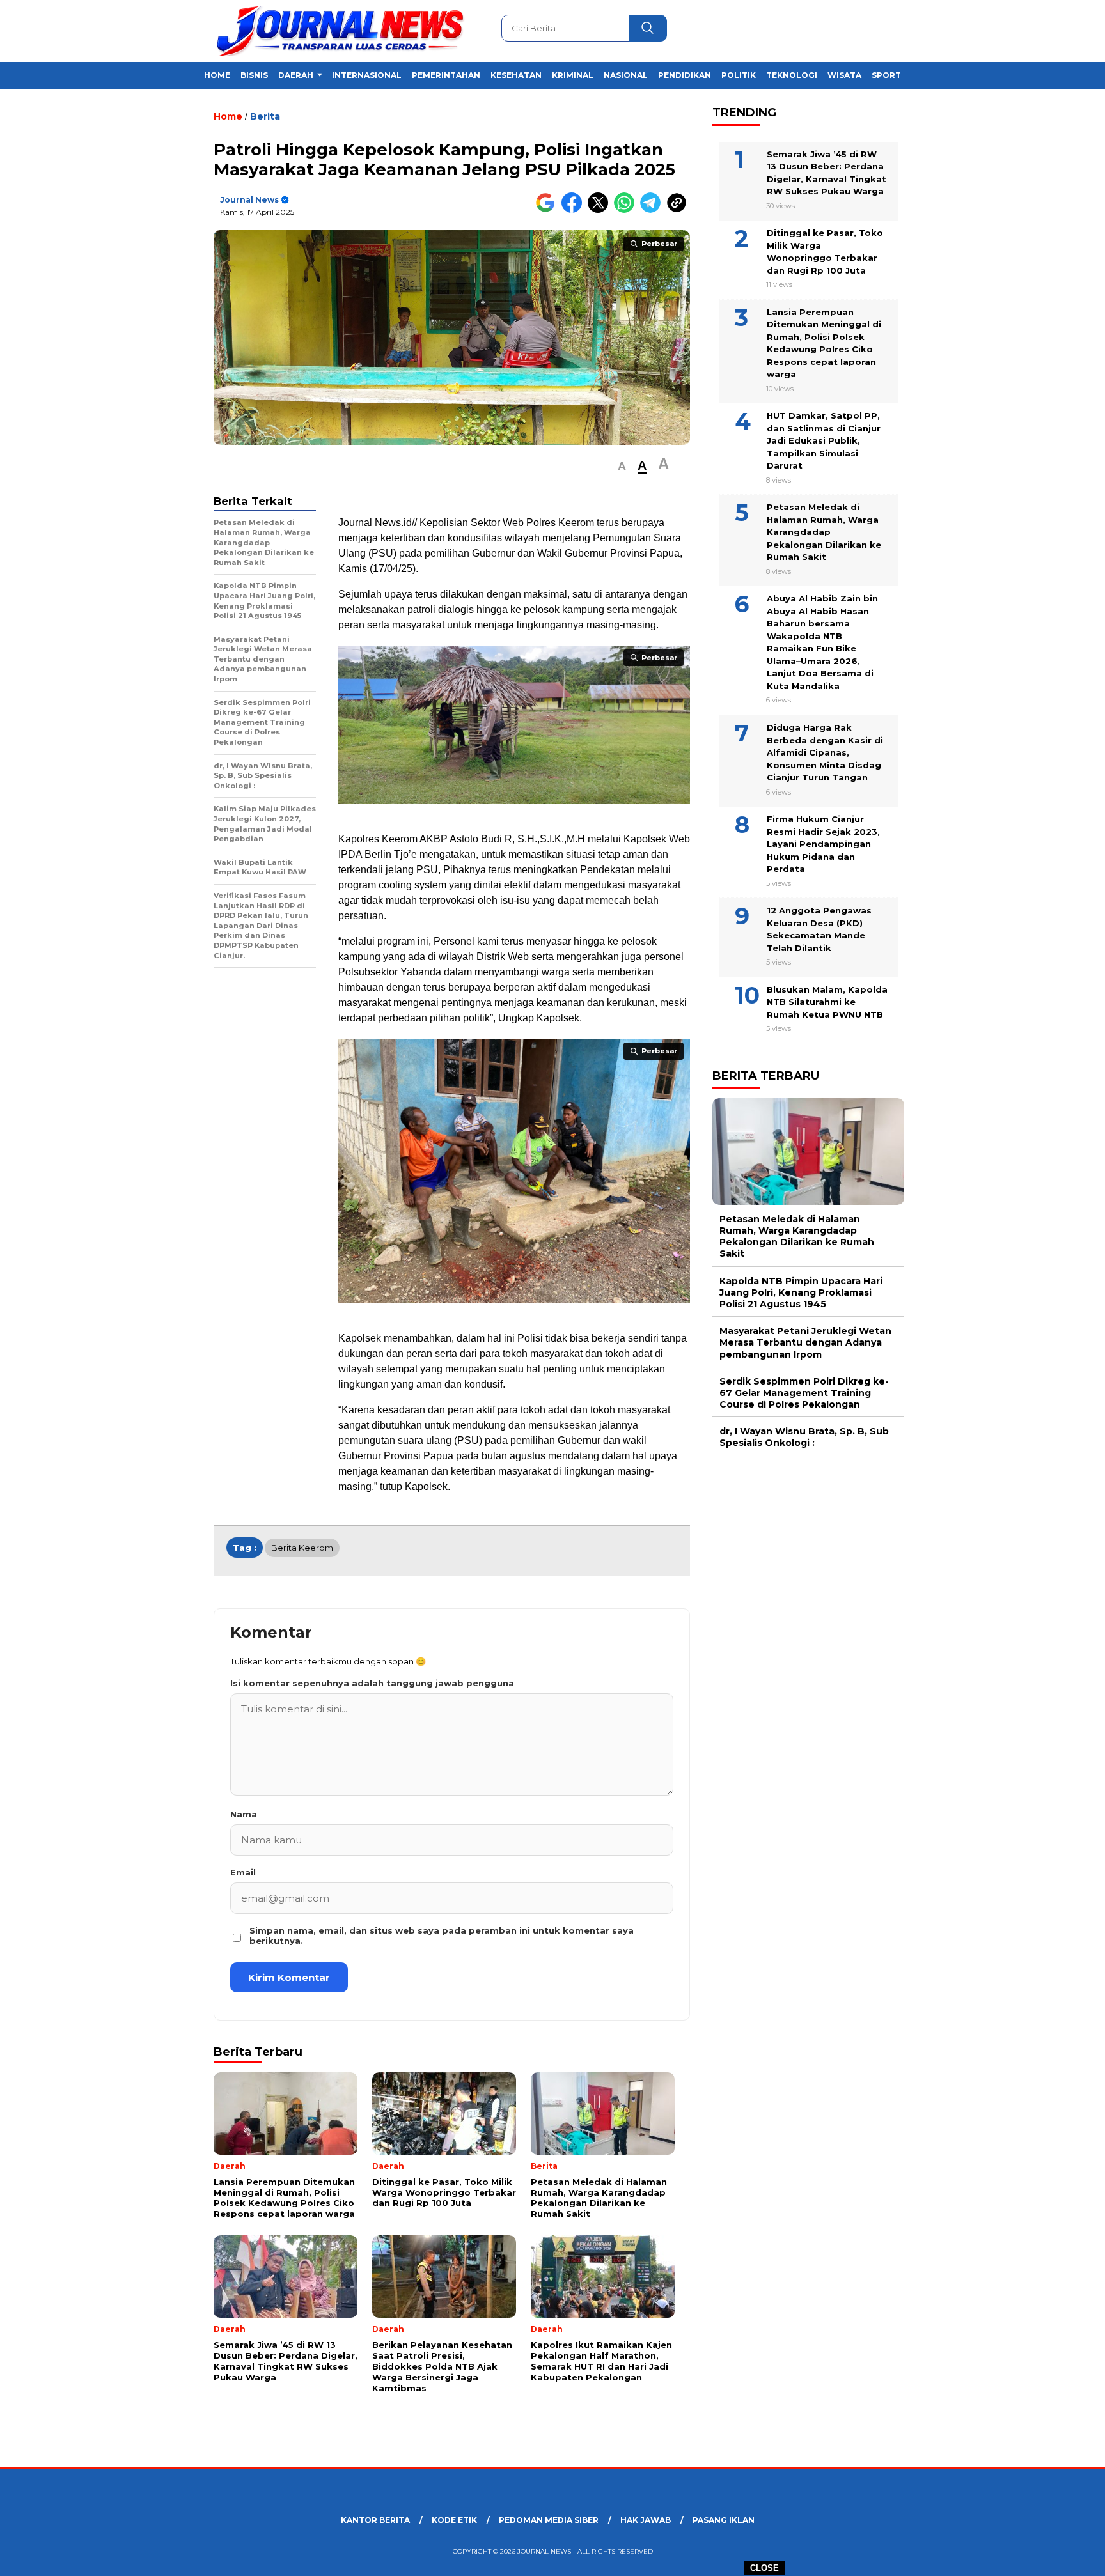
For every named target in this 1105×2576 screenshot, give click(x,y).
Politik (739, 75)
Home (217, 75)
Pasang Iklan (724, 2520)
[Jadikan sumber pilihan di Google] (548, 210)
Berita (265, 116)
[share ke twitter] (601, 210)
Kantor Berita (375, 2520)
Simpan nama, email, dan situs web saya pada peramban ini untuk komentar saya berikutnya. (442, 1936)
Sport (886, 75)
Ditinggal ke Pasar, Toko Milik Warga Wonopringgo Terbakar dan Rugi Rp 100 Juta (825, 252)
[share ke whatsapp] (627, 210)
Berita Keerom (302, 1548)
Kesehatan (516, 75)
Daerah (296, 75)
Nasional (626, 75)
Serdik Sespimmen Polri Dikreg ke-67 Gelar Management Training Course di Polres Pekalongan (804, 1392)
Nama (244, 1814)
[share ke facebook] (575, 210)
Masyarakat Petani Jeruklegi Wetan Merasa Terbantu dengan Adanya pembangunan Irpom (805, 1342)
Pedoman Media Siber (549, 2520)
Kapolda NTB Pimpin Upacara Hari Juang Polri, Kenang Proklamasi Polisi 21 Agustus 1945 (801, 1292)
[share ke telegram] (653, 210)
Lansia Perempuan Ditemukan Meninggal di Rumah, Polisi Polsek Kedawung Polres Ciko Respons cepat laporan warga (824, 343)
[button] (622, 466)
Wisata (844, 75)
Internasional (367, 75)
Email (243, 1872)
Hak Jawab (646, 2520)
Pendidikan (685, 75)
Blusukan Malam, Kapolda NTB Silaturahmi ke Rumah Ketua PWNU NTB (827, 1001)
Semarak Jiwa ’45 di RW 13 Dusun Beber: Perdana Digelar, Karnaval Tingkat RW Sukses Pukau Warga (827, 172)
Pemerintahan (446, 75)
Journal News (249, 200)
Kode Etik (454, 2520)
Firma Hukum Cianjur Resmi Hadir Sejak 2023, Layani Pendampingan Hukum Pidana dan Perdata (823, 844)
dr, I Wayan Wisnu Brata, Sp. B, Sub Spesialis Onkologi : (804, 1437)
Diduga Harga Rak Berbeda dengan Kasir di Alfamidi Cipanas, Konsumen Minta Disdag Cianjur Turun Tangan (825, 752)
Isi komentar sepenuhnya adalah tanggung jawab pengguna (372, 1683)
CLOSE (764, 2568)
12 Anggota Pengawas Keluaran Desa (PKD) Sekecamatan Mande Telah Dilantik (819, 929)
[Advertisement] (968, 315)
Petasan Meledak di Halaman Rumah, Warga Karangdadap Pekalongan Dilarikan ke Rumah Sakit (824, 532)
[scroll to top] (1061, 2556)
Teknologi (792, 75)
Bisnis (254, 75)
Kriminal (573, 75)
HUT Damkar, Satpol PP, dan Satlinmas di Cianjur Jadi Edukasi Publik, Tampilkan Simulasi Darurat (824, 440)
